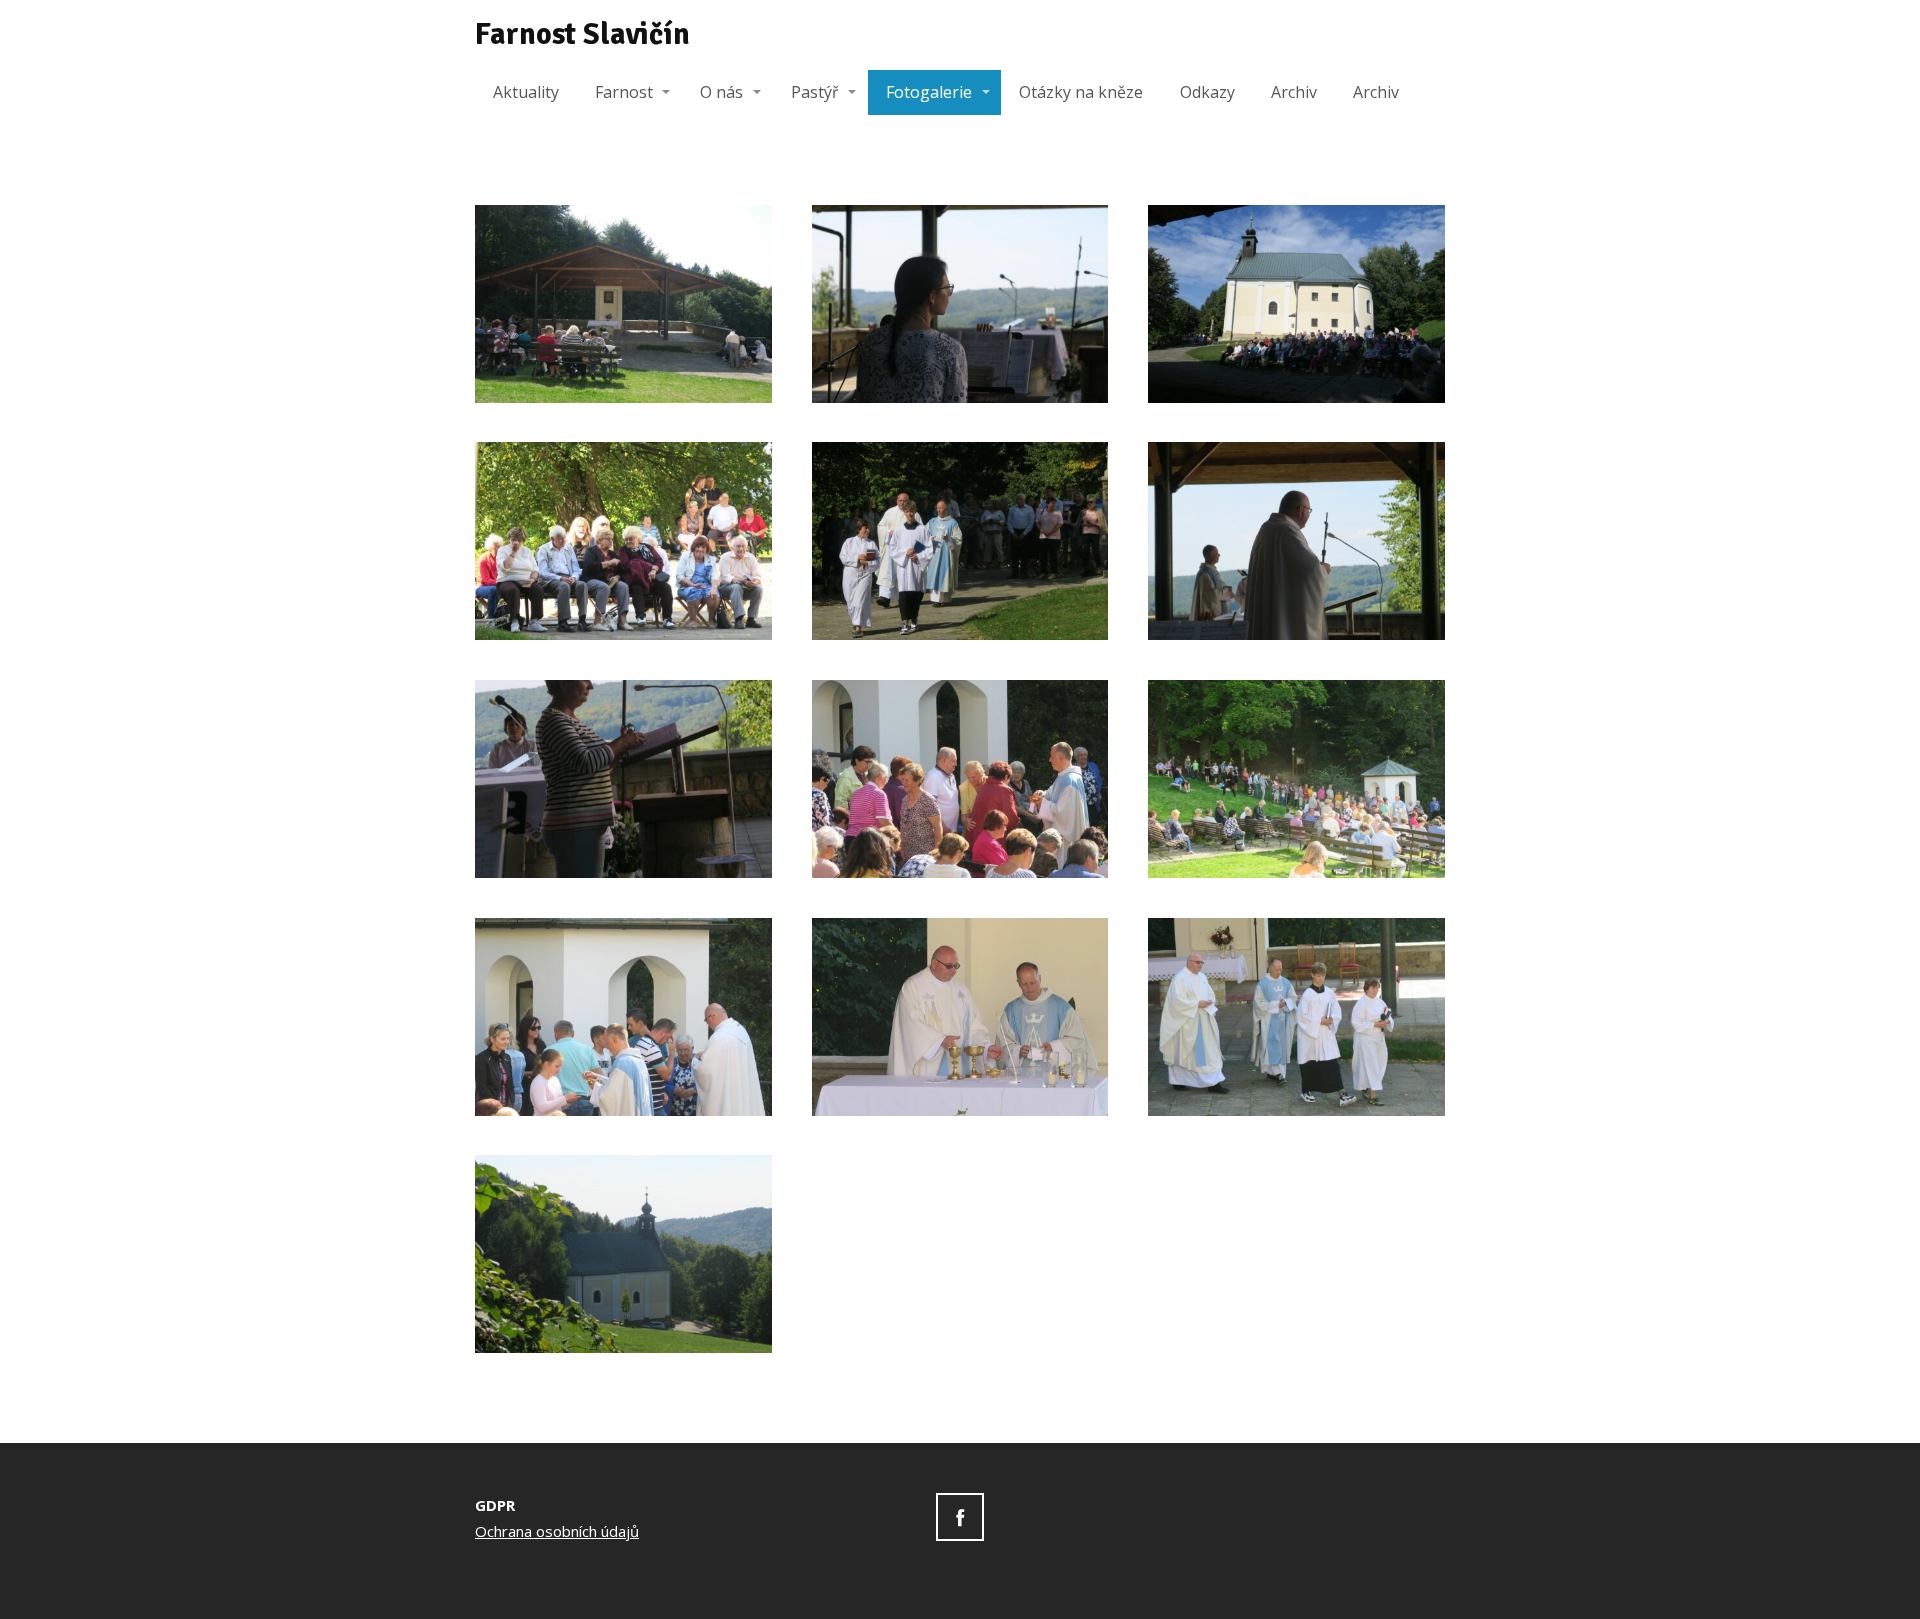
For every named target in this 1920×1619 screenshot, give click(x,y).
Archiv (1294, 92)
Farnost (624, 92)
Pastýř (815, 92)
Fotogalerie (929, 92)
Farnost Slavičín (582, 35)
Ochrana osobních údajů (557, 1531)
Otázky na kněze (1081, 92)
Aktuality (526, 92)
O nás (721, 92)
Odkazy (1207, 92)
